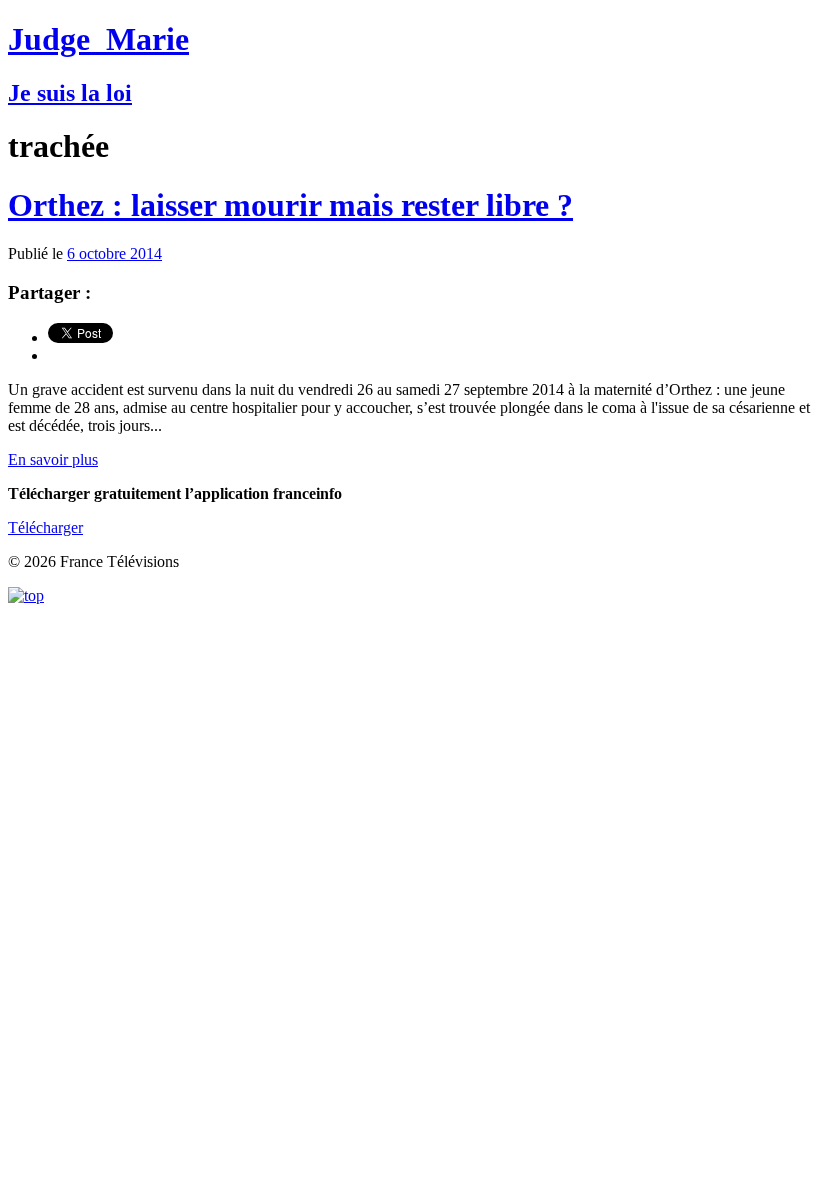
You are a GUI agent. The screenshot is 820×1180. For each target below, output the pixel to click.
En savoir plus (53, 459)
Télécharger (45, 527)
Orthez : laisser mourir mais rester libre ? (290, 205)
